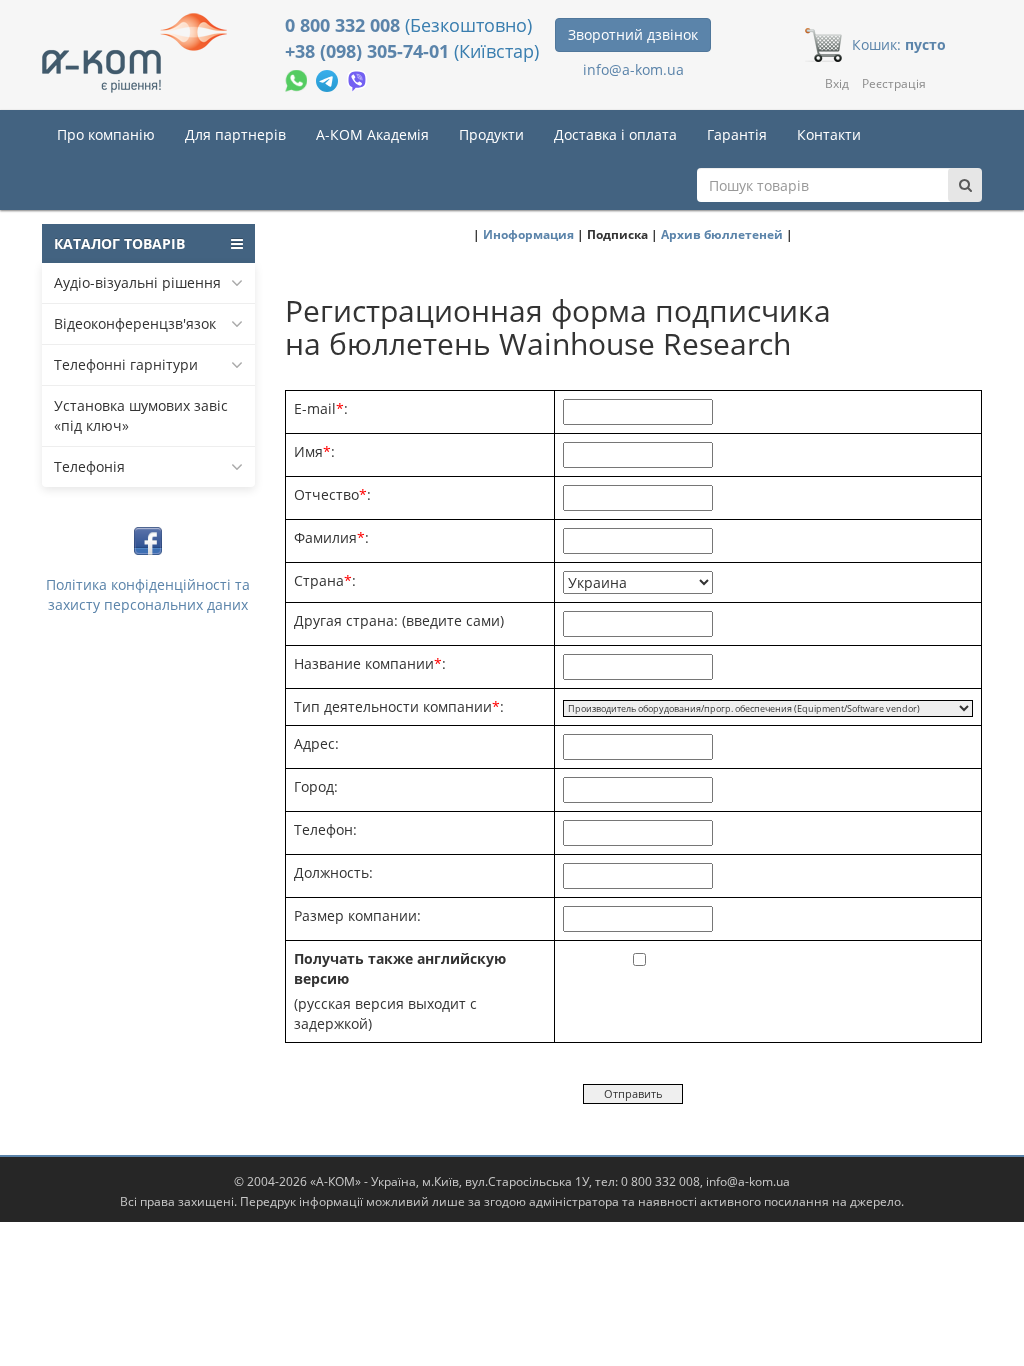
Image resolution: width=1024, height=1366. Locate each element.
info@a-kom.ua (633, 69)
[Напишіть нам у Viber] (357, 78)
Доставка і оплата (615, 134)
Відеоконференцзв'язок (135, 323)
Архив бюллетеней (722, 234)
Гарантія (737, 134)
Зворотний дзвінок (633, 34)
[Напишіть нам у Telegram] (329, 78)
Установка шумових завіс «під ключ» (141, 415)
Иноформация (528, 234)
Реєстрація (894, 83)
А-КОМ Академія (372, 134)
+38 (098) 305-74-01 (369, 51)
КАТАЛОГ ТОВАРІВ (119, 243)
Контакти (829, 134)
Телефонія (89, 466)
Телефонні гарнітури (126, 364)
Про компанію (106, 134)
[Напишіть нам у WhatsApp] (298, 78)
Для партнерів (235, 134)
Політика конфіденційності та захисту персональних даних (148, 594)
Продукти (491, 134)
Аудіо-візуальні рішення (137, 282)
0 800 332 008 (345, 25)
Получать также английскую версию (400, 968)
